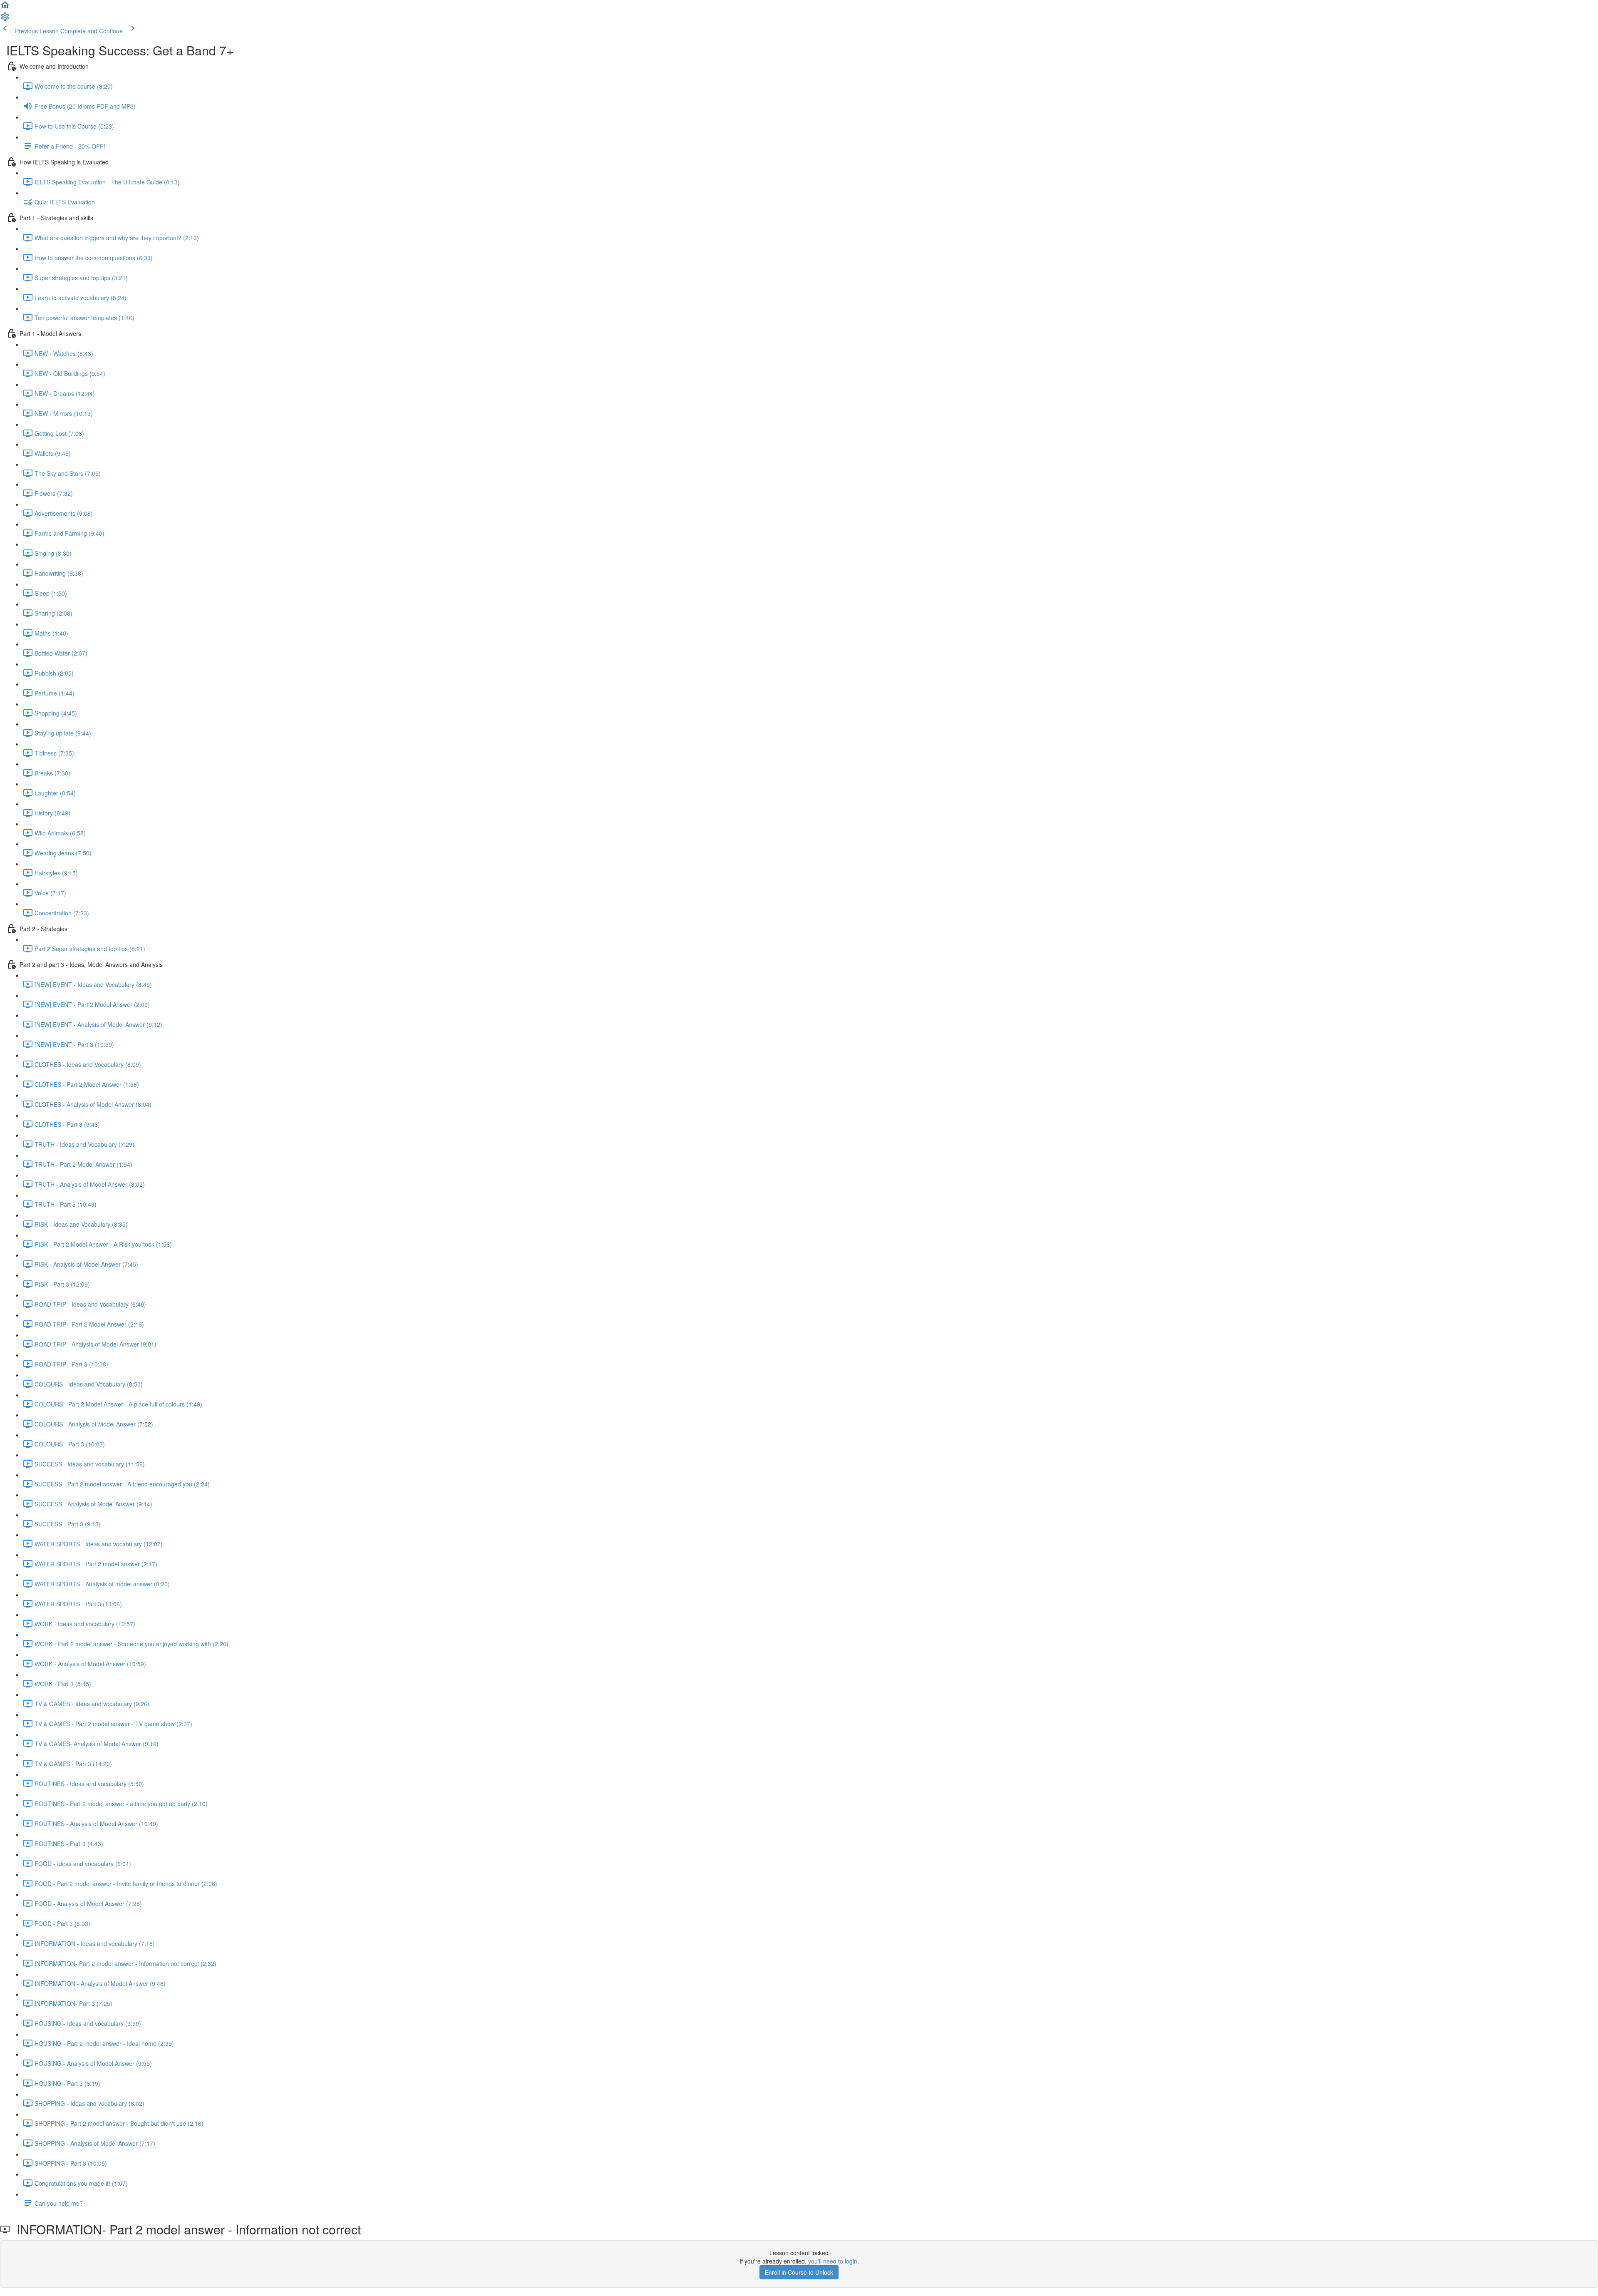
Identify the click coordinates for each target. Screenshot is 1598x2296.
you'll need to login (833, 2261)
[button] (5, 7)
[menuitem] (5, 19)
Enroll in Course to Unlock (799, 2272)
